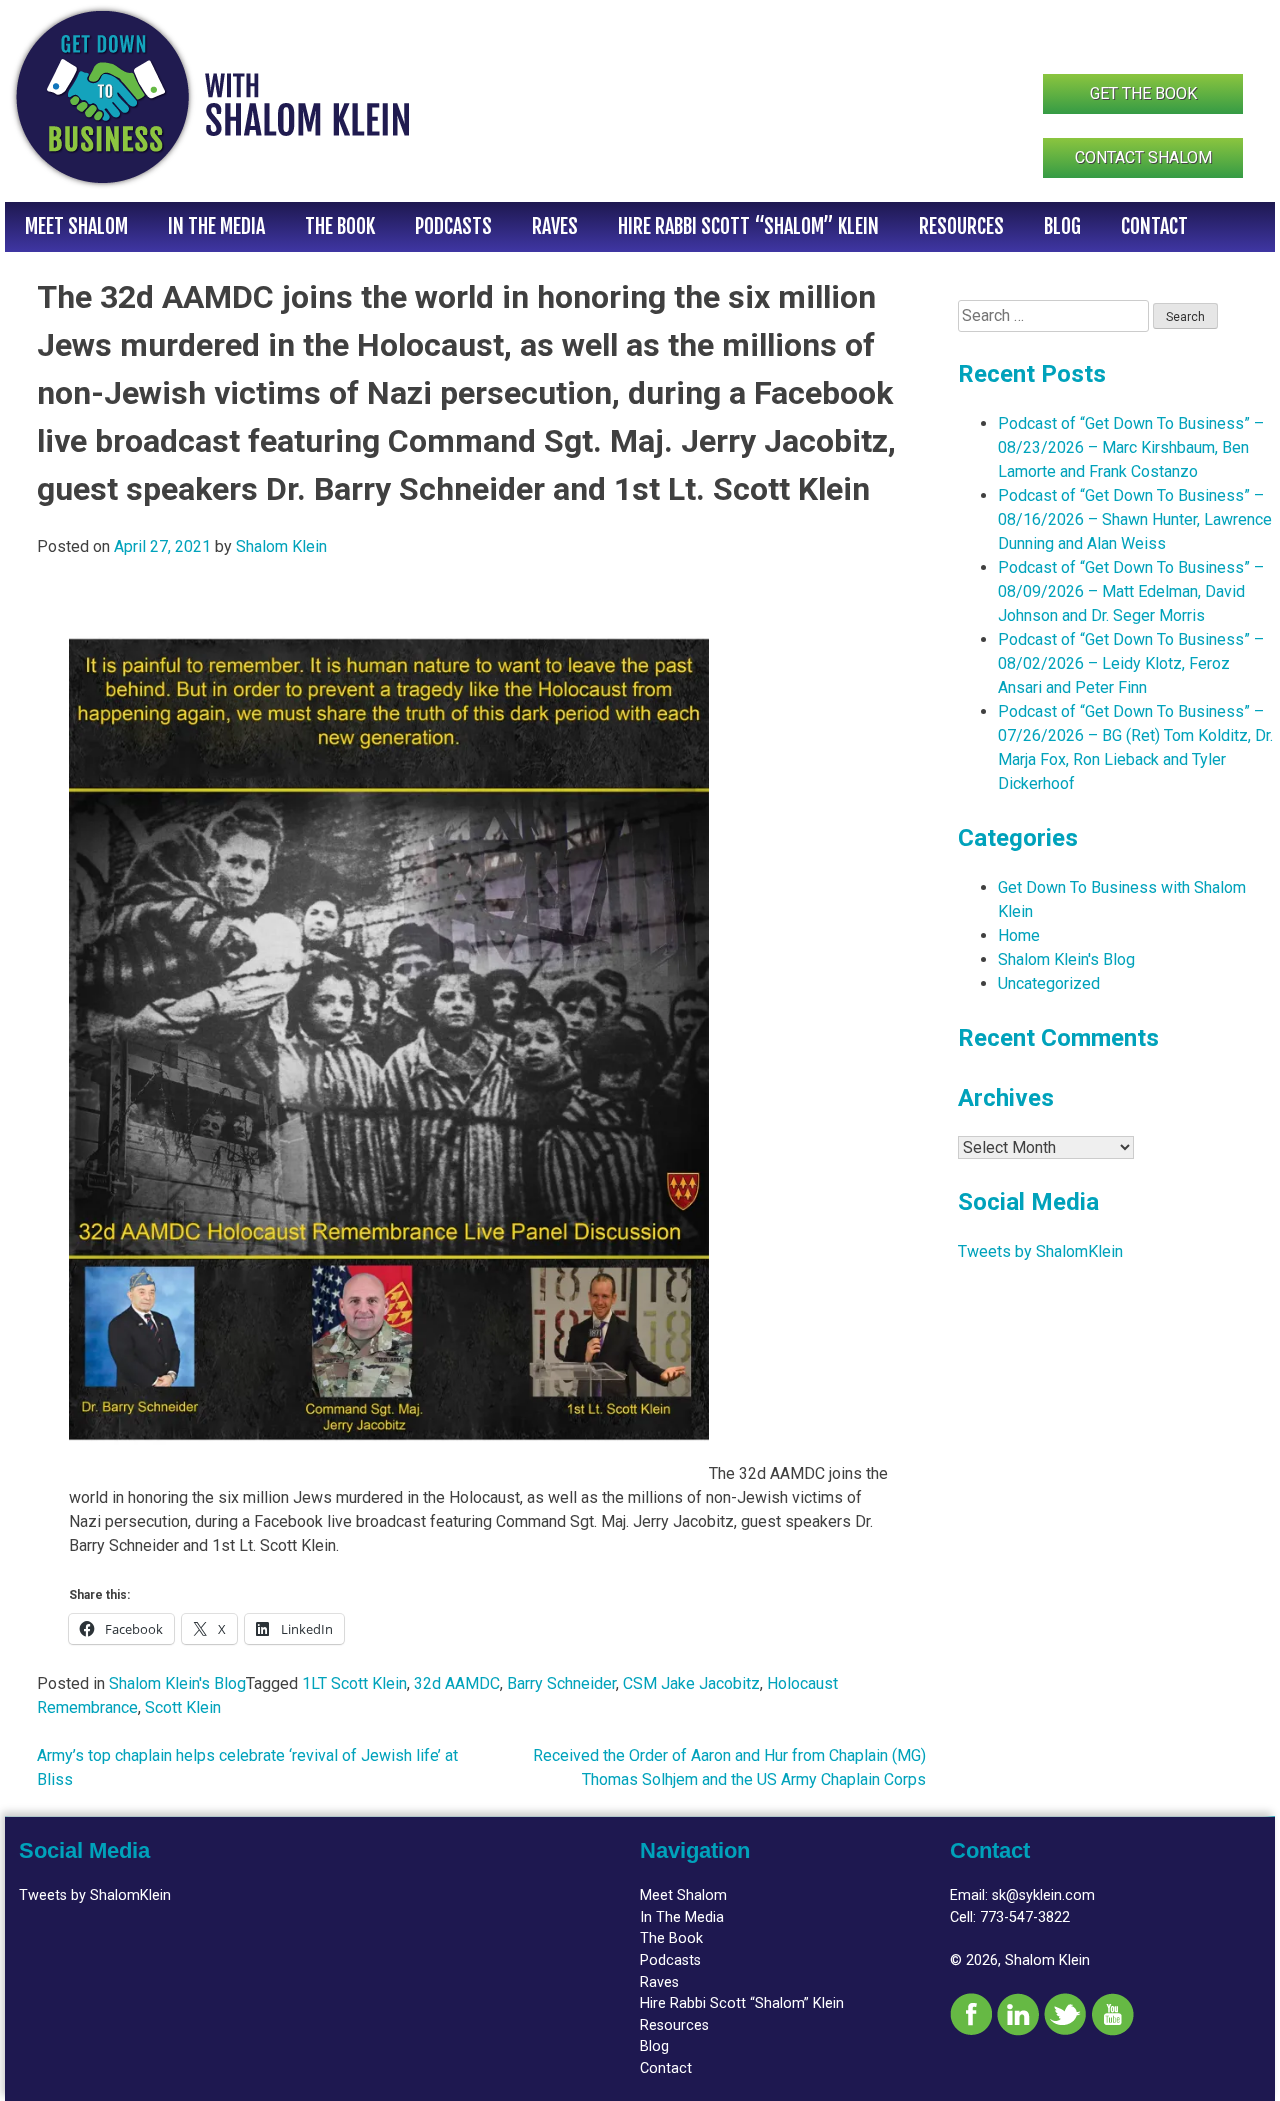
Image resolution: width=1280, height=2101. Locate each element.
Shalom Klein (281, 546)
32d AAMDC (457, 1683)
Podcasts (453, 226)
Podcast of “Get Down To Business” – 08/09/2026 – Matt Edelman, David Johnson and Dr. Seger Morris (1131, 591)
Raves (555, 226)
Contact (1154, 226)
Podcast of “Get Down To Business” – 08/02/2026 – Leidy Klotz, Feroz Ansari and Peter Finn (1131, 663)
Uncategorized (1049, 983)
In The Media (216, 226)
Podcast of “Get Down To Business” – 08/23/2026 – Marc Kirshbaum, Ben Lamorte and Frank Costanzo (1131, 447)
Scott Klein (183, 1707)
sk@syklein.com (1043, 1895)
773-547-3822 (1025, 1917)
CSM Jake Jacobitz (691, 1683)
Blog (1062, 226)
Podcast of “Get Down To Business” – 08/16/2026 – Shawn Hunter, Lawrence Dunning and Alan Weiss (1135, 519)
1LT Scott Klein (354, 1683)
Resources (961, 226)
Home (1019, 935)
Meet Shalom (76, 226)
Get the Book (1143, 93)
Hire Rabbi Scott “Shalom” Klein (748, 226)
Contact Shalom (1143, 157)
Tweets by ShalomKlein (1040, 1251)
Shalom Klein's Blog (177, 1683)
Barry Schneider (561, 1683)
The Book (340, 226)
